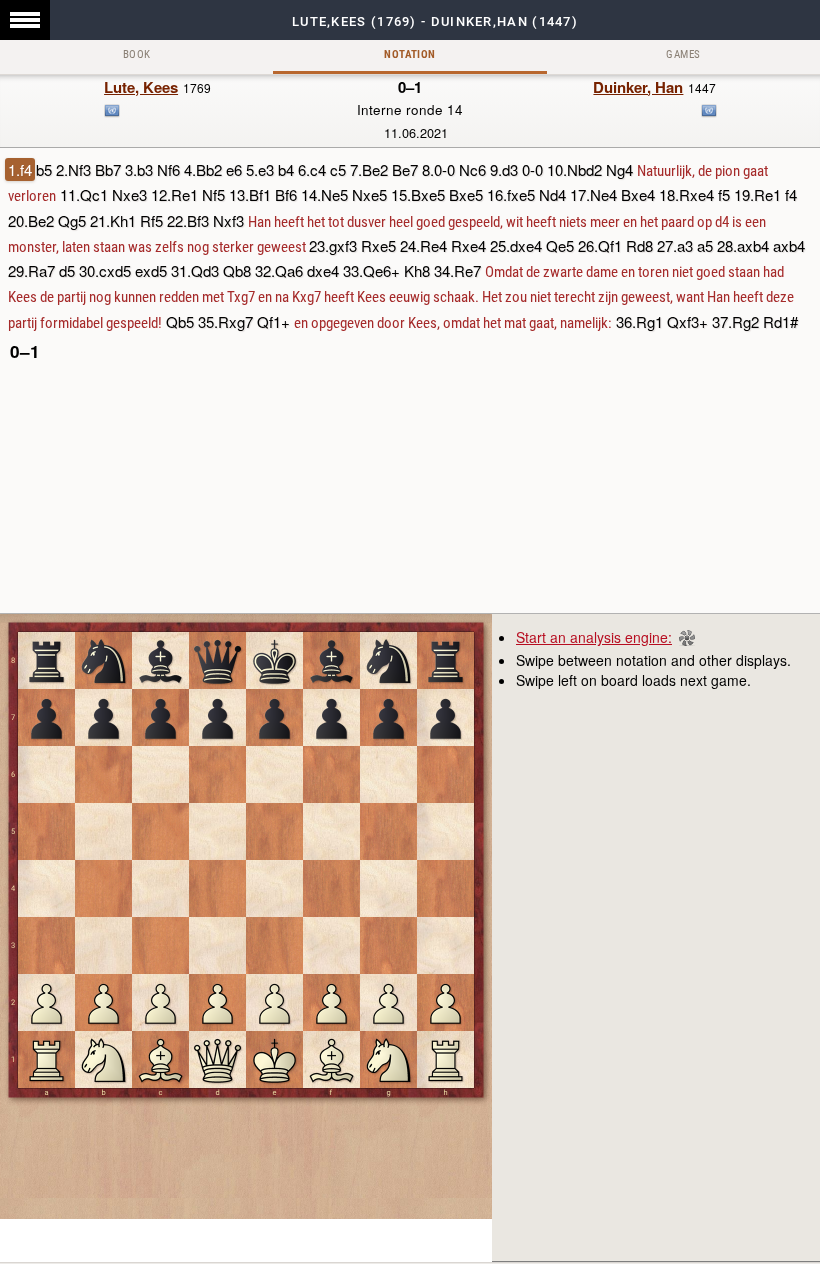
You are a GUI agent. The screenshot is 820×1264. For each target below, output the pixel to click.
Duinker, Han (638, 87)
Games (683, 54)
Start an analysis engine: (594, 637)
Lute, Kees (141, 87)
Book (137, 54)
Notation (409, 54)
